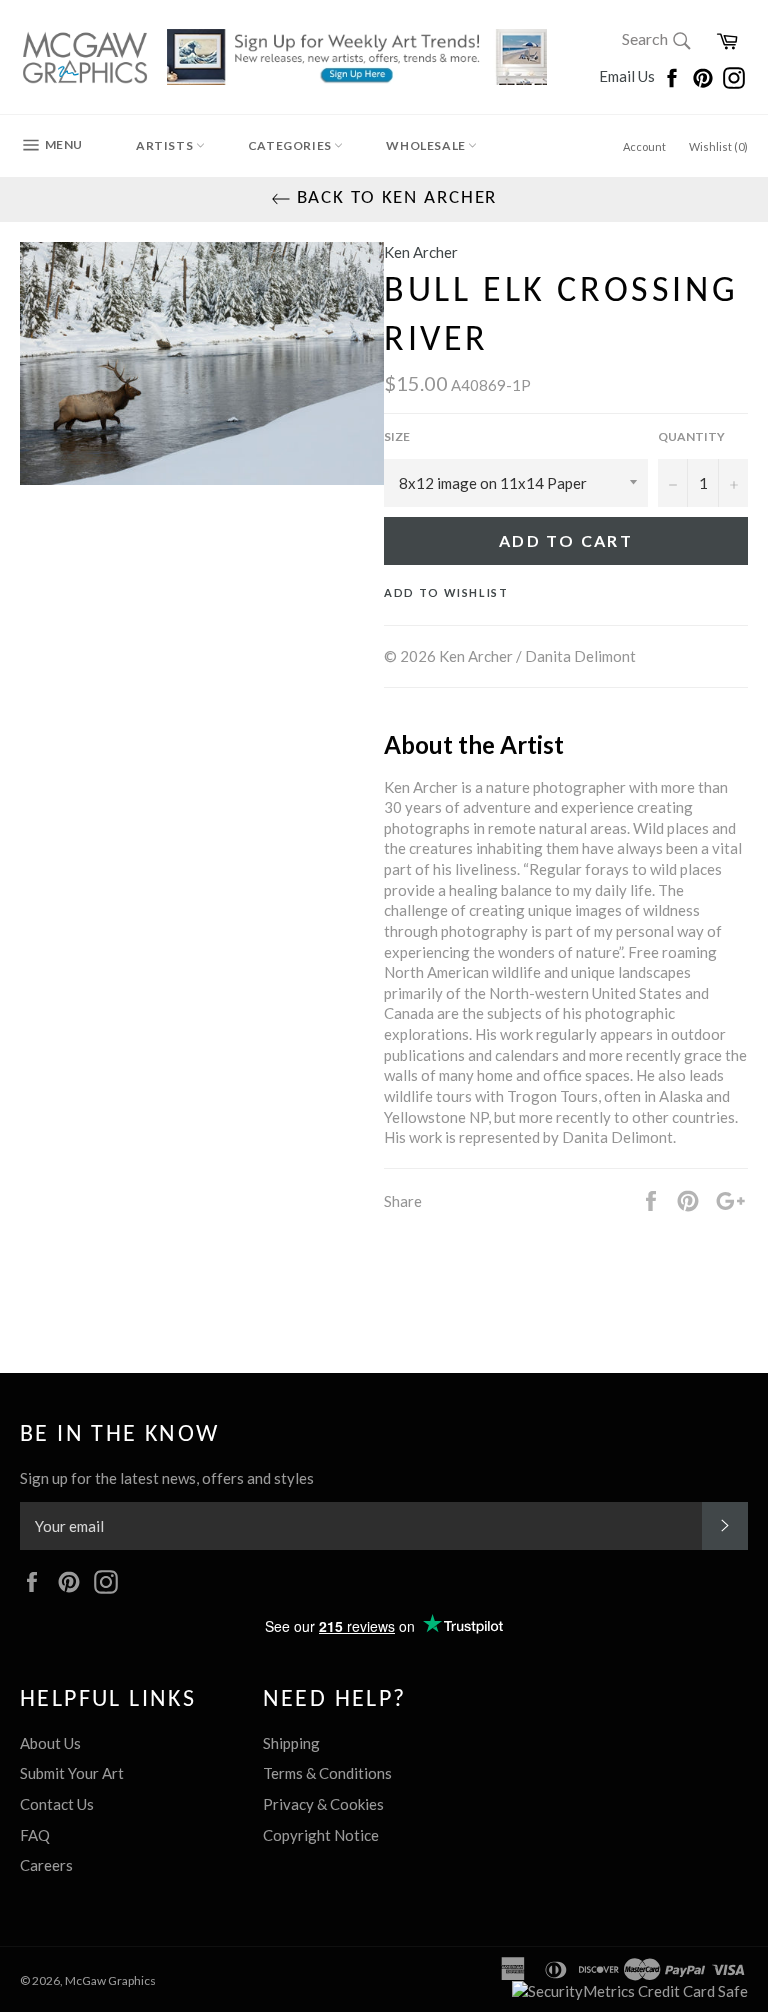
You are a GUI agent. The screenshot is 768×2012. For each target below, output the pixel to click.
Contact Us (57, 1804)
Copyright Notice (321, 1835)
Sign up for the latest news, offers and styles (167, 1478)
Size (397, 436)
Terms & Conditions (327, 1773)
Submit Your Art (72, 1773)
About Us (50, 1743)
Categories (291, 145)
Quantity (691, 436)
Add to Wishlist (446, 592)
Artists (166, 145)
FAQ (35, 1835)
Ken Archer (421, 252)
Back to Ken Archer (394, 198)
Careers (46, 1865)
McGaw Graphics (110, 1980)
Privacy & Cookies (323, 1804)
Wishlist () (718, 146)
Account (644, 146)
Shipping (291, 1743)
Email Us (628, 76)
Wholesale (427, 145)
